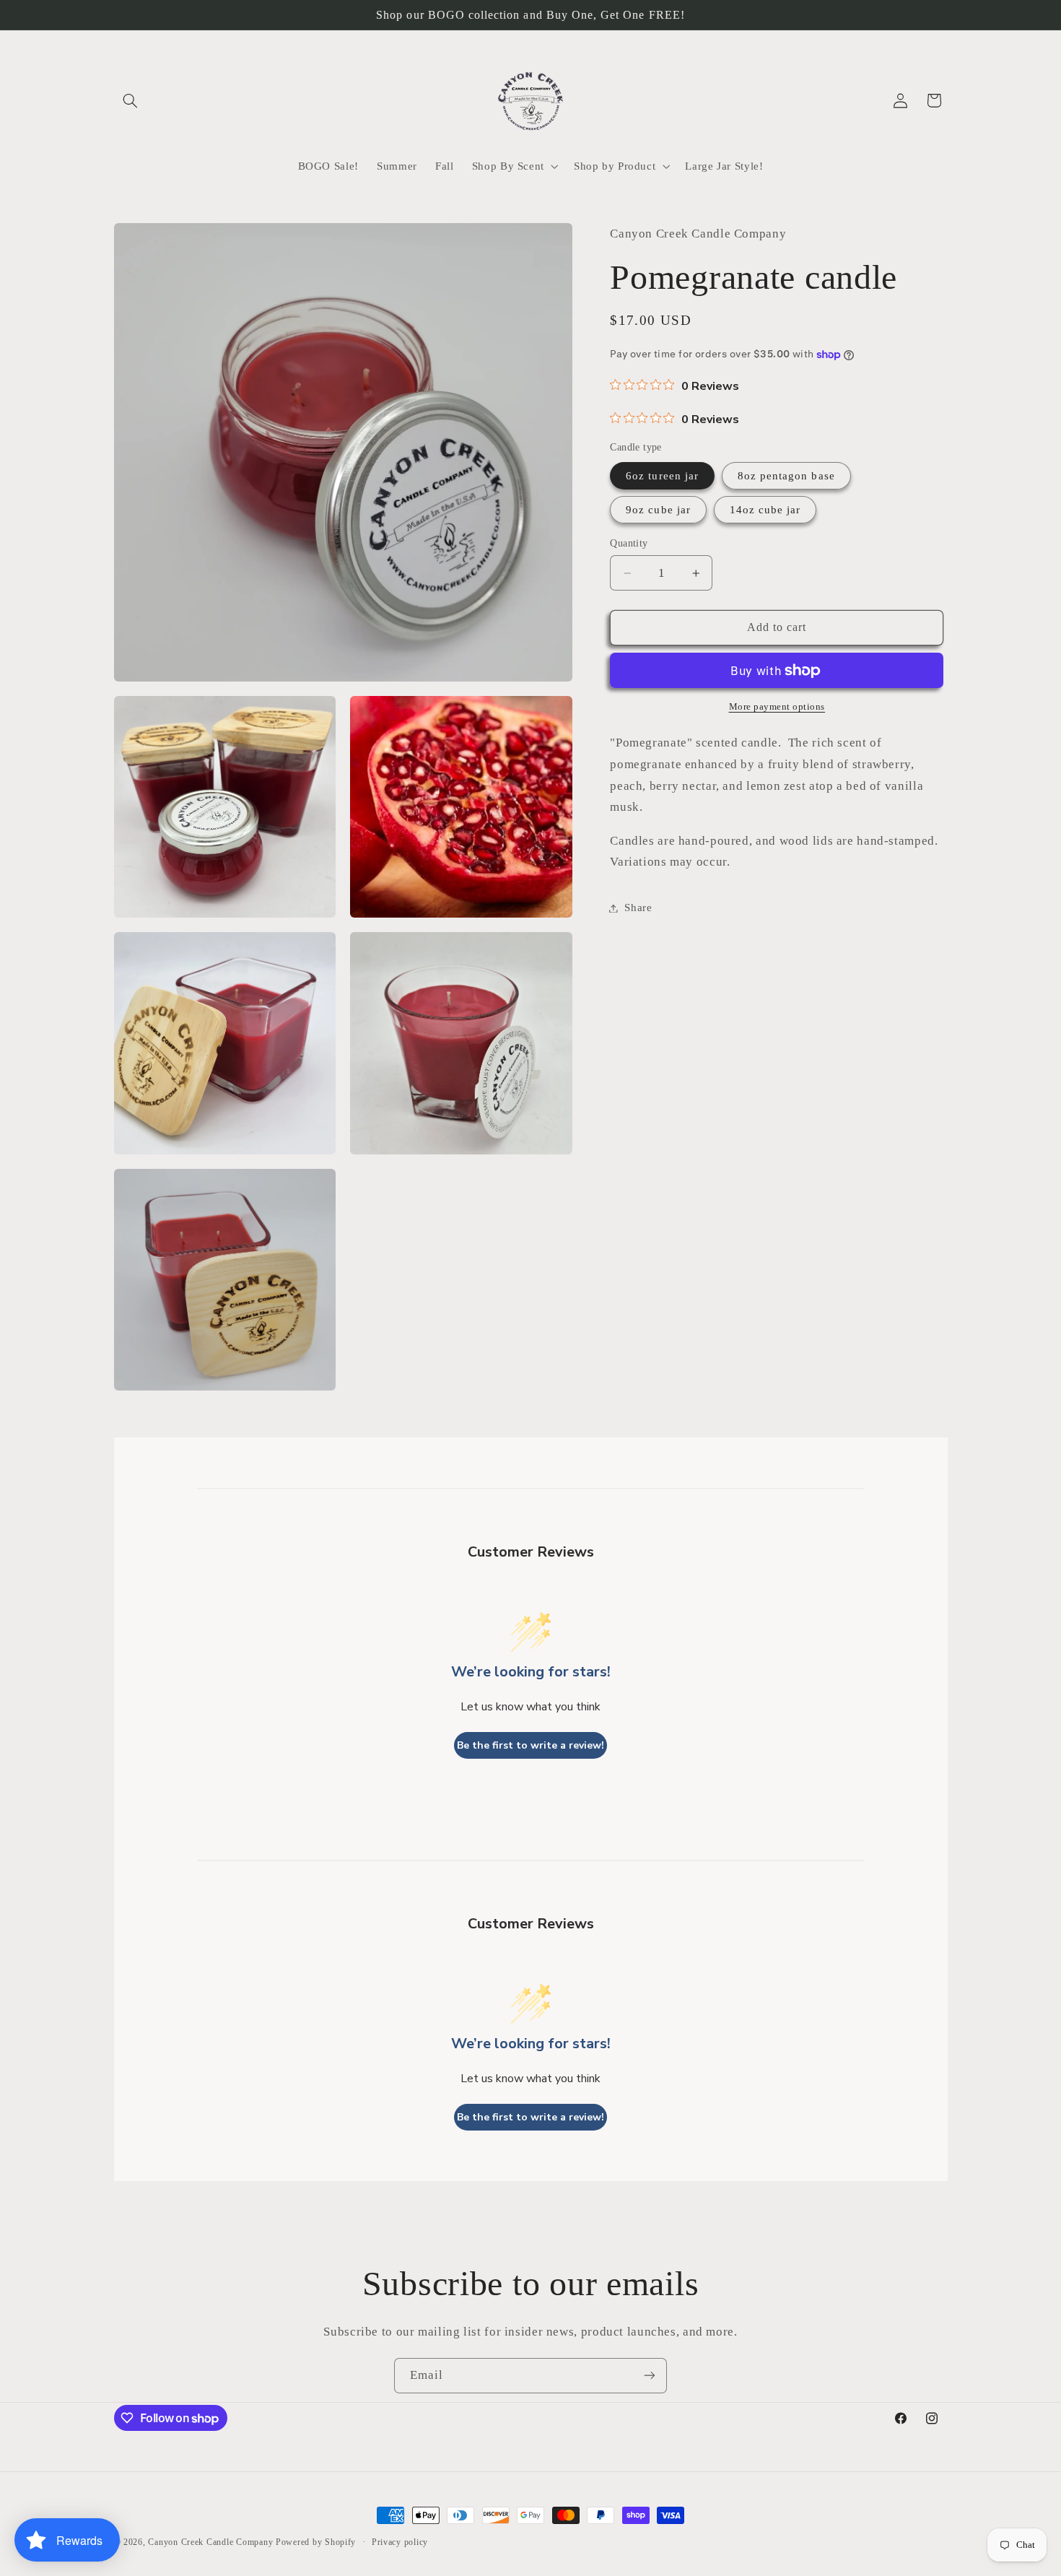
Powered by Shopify (316, 2542)
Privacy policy (400, 2542)
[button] (131, 100)
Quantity (629, 543)
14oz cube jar (765, 510)
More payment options (777, 707)
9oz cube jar (658, 510)
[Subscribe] (650, 2376)
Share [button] (638, 908)
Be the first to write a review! (530, 1745)
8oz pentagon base (786, 476)
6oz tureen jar (662, 476)
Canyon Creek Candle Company (210, 2542)
